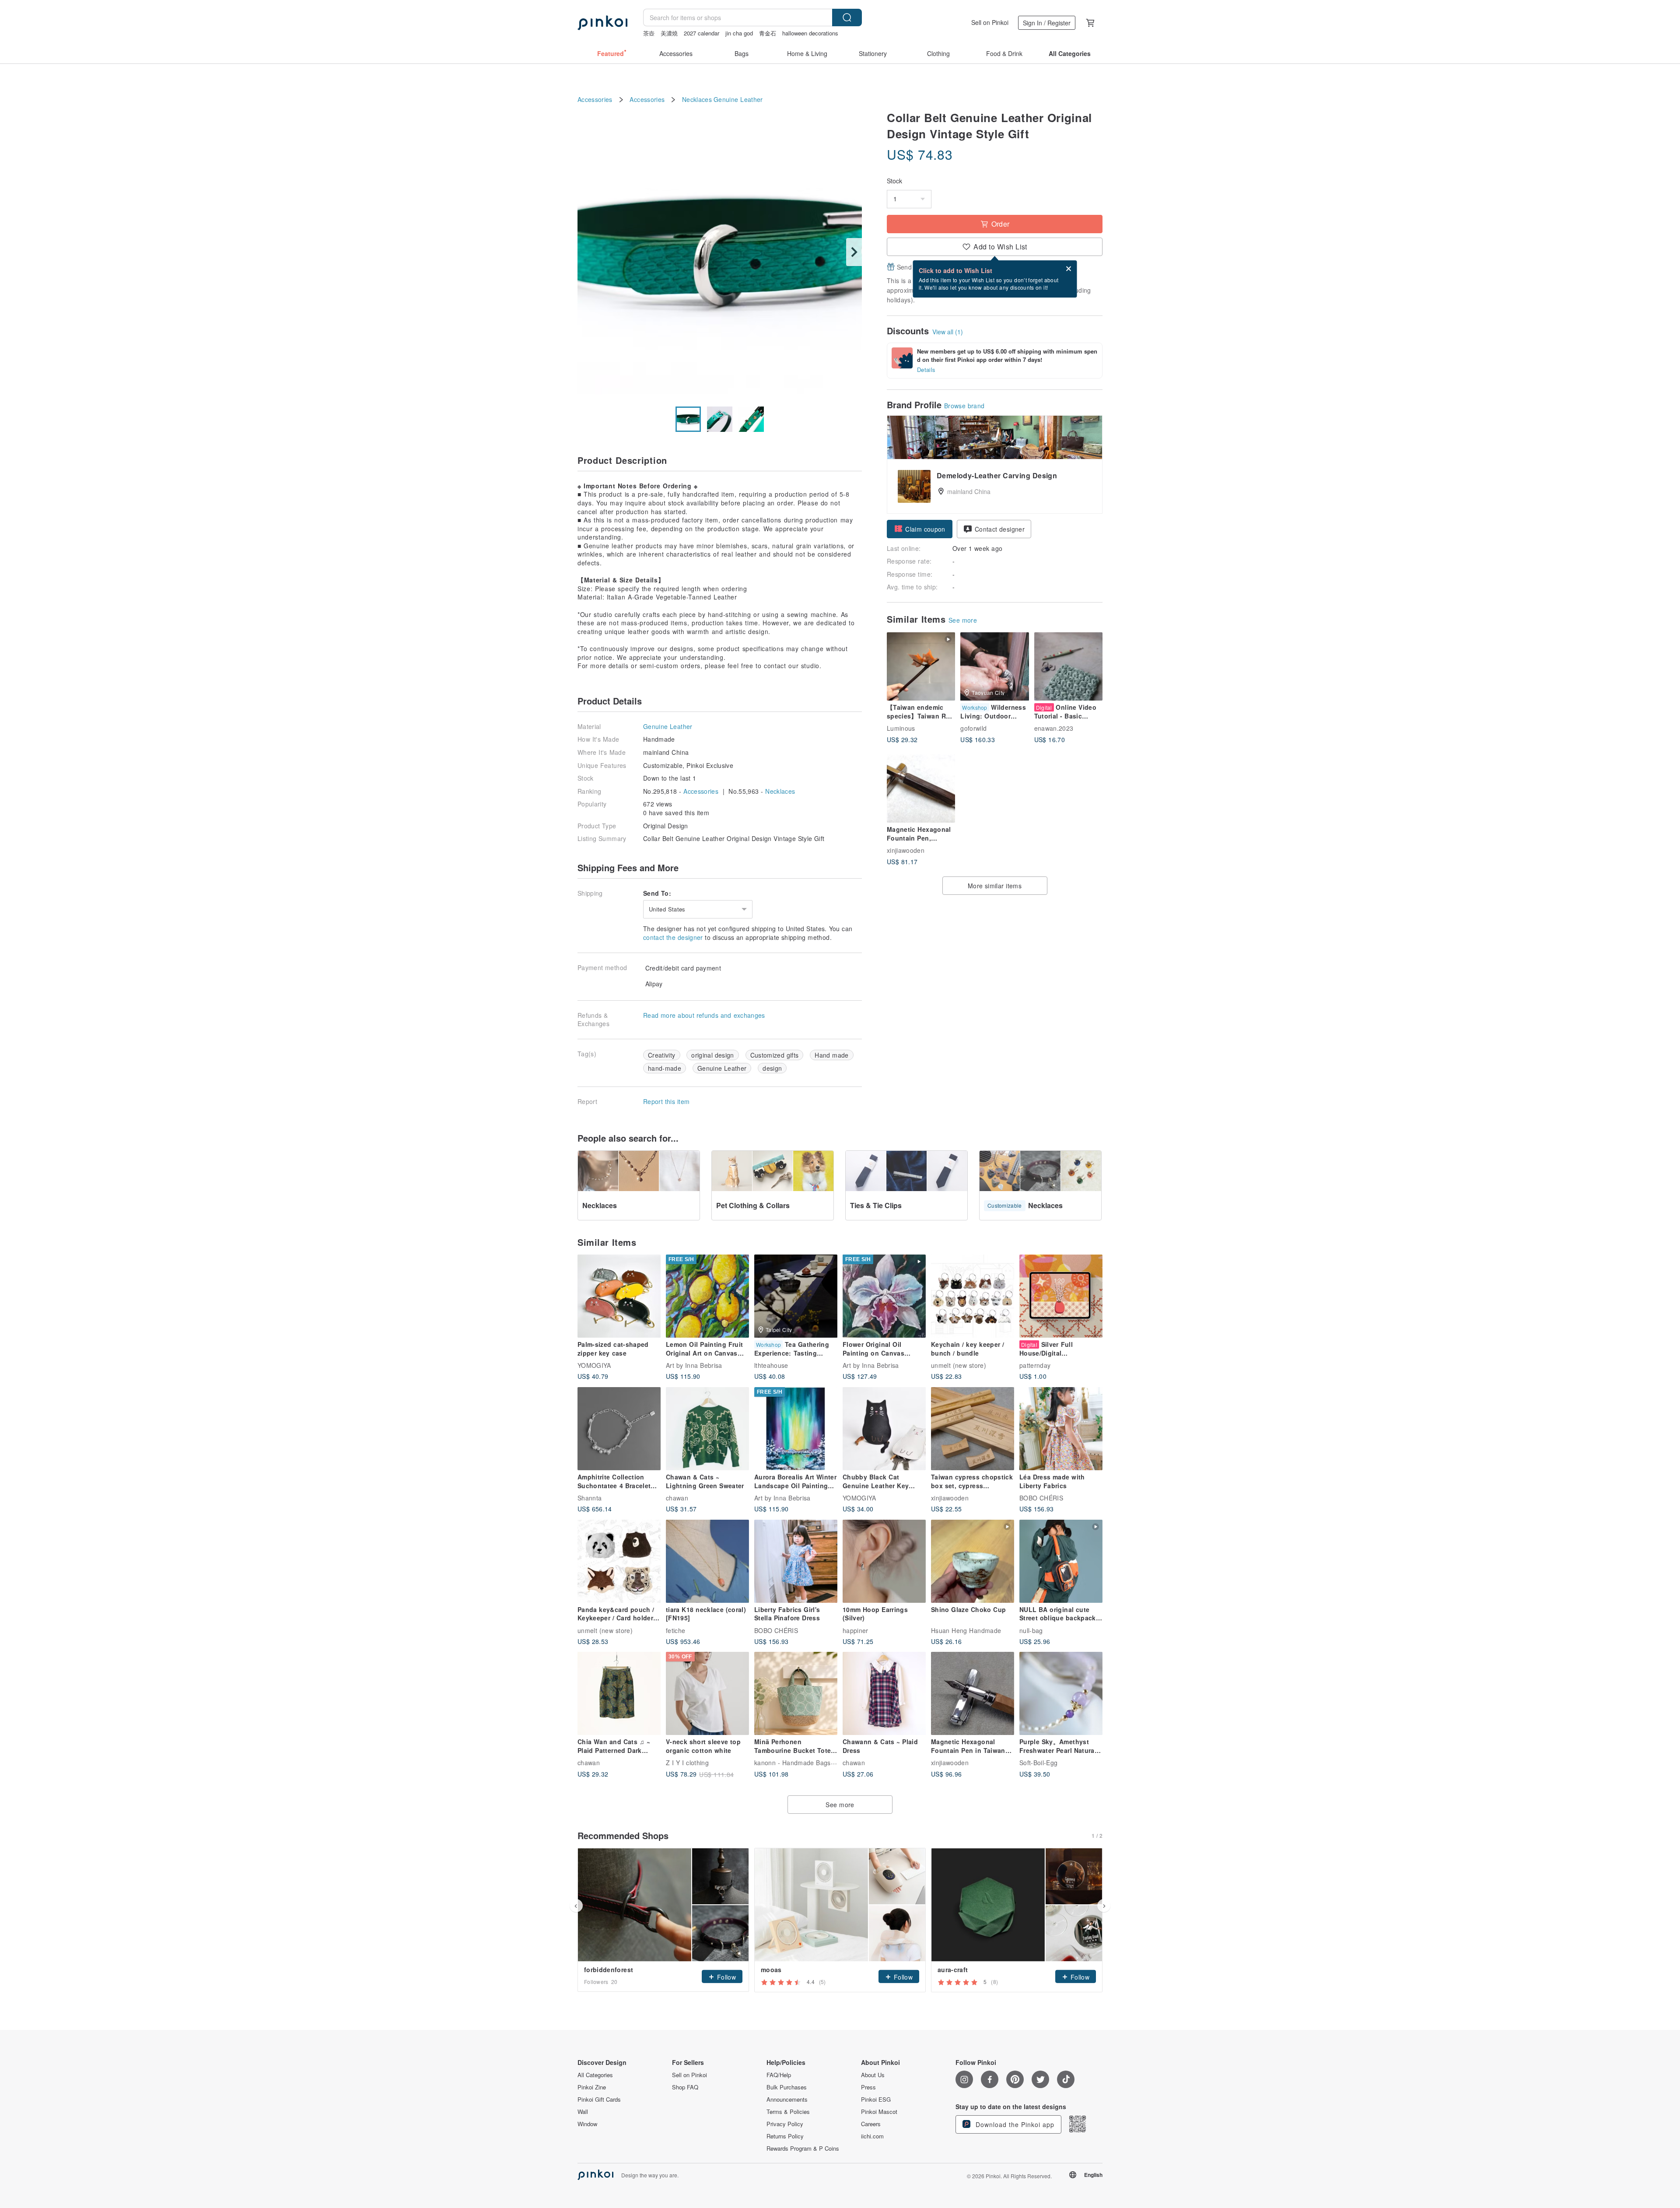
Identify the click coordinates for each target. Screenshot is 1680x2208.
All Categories (595, 2075)
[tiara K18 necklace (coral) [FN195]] (707, 1561)
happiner (856, 1630)
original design (713, 1055)
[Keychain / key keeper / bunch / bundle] (973, 1296)
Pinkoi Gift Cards (599, 2099)
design (772, 1068)
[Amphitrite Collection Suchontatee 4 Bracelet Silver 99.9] (619, 1429)
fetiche (675, 1630)
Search (847, 18)
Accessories (595, 100)
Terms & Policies (788, 2112)
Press (868, 2087)
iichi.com (872, 2136)
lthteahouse (771, 1365)
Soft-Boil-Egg (1039, 1763)
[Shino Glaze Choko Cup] (973, 1561)
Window (587, 2124)
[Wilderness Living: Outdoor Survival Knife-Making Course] (994, 666)
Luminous (901, 728)
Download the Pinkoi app (1014, 2124)
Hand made (832, 1055)
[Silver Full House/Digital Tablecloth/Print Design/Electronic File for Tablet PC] (1061, 1296)
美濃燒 (669, 33)
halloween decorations (810, 33)
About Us (873, 2075)
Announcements (787, 2099)
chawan (677, 1498)
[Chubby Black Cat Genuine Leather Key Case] (884, 1429)
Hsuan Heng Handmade (966, 1630)
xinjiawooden (906, 850)
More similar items (995, 886)
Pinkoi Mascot (879, 2112)
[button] (920, 529)
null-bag (1031, 1630)
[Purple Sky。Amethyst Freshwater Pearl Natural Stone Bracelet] (1061, 1693)
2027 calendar (702, 33)
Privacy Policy (785, 2124)
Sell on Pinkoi (990, 22)
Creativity (662, 1055)
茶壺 (649, 33)
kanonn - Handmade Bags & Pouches (809, 1763)
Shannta (590, 1498)
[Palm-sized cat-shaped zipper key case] (619, 1296)
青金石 (768, 33)
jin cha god (739, 33)
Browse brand (964, 406)
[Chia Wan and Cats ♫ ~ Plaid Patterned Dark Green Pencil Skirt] (619, 1693)
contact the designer (673, 937)
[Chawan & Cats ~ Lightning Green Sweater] (707, 1429)
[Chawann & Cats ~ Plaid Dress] (884, 1693)
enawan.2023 (1054, 728)
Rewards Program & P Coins (803, 2148)
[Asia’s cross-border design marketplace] (602, 23)
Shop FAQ (685, 2087)
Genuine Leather (738, 100)
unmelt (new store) (959, 1365)
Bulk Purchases (787, 2087)
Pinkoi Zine (592, 2087)
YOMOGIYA (594, 1365)
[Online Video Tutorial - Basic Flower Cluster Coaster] (1068, 666)
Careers (871, 2124)
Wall (583, 2112)
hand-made (665, 1068)
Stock (894, 181)
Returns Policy (785, 2136)
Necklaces (697, 100)
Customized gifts (775, 1055)
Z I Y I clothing (687, 1763)
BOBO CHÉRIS (1041, 1498)
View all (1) (948, 332)
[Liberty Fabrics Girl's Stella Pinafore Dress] (796, 1561)
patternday (1035, 1365)
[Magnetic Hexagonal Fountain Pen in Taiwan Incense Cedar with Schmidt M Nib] (973, 1693)
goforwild (973, 728)
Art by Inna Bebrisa (694, 1365)
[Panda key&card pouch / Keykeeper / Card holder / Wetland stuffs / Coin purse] (619, 1561)
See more (963, 620)
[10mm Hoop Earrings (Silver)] (884, 1561)
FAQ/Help (779, 2075)
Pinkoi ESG (876, 2099)
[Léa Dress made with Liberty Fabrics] (1061, 1429)
